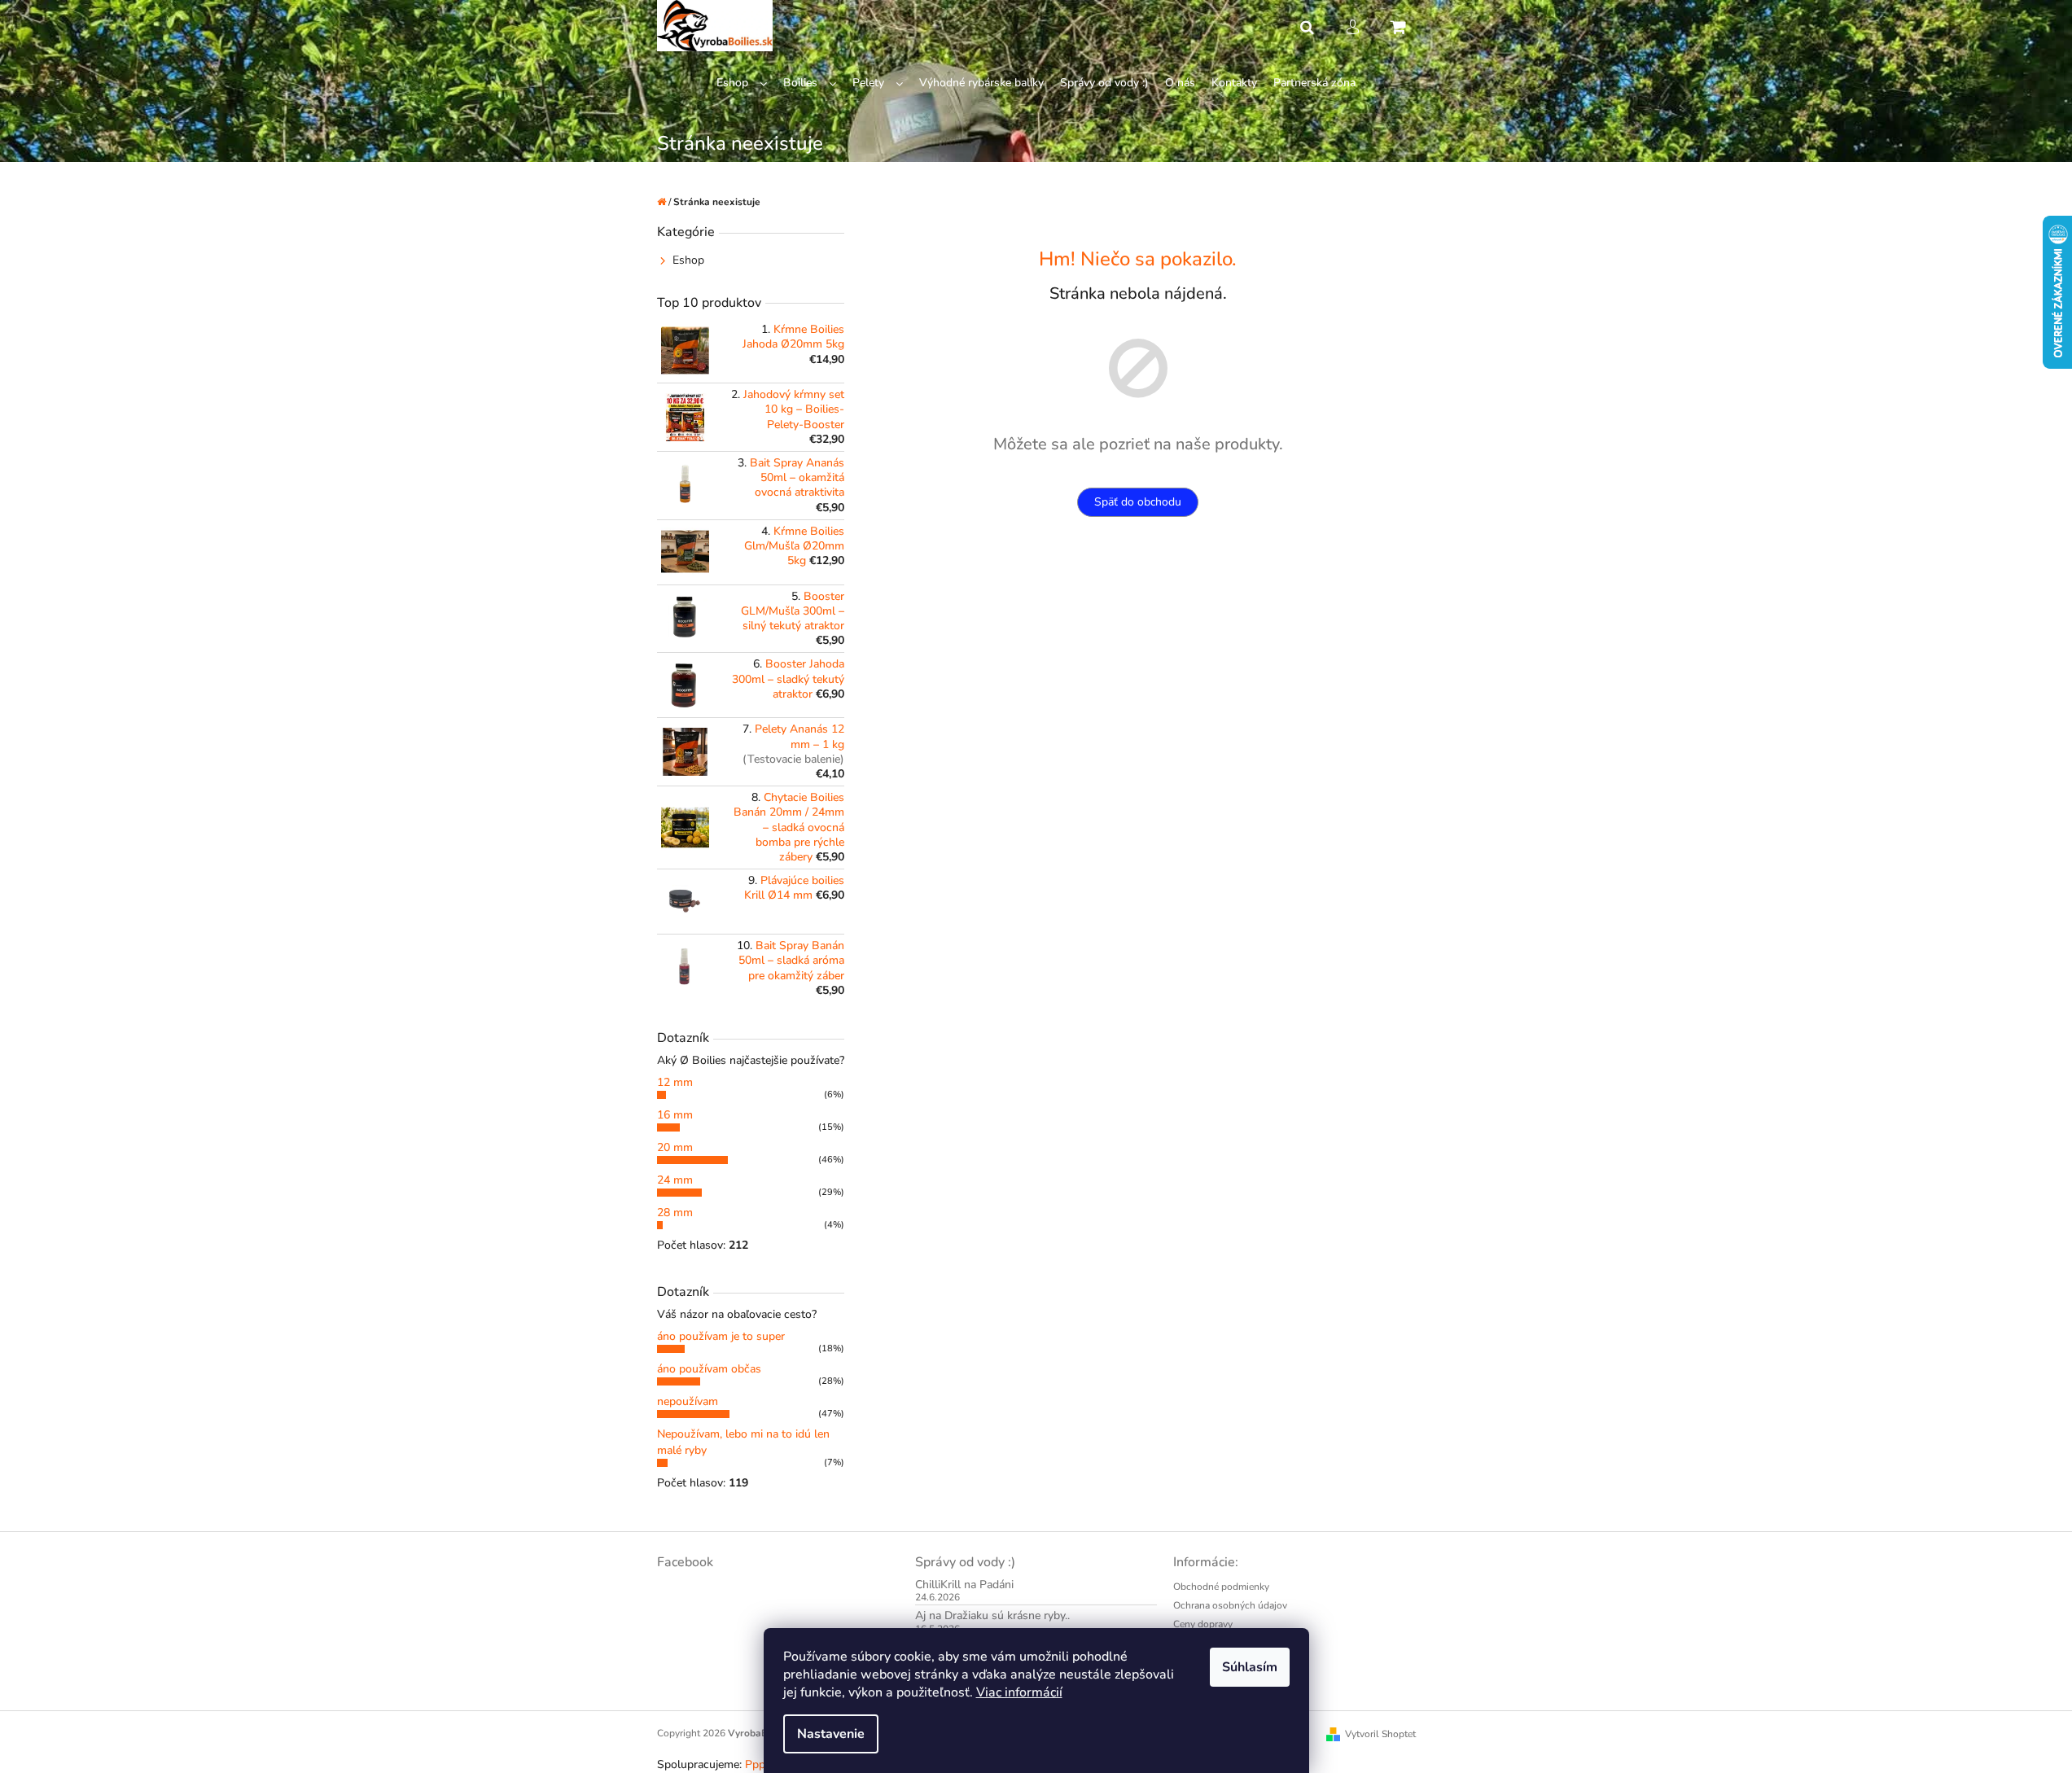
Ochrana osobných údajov (1230, 1605)
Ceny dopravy (1203, 1624)
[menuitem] (742, 83)
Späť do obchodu (1138, 502)
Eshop (688, 260)
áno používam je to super (721, 1336)
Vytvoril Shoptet (1380, 1734)
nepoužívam (688, 1401)
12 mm (675, 1082)
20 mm (675, 1147)
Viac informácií (1019, 1692)
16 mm (675, 1115)
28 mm (675, 1213)
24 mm (675, 1180)
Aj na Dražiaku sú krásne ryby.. (992, 1615)
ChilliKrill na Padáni (964, 1585)
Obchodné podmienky (1221, 1587)
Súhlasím (1250, 1667)
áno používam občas (709, 1369)
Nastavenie (831, 1734)
